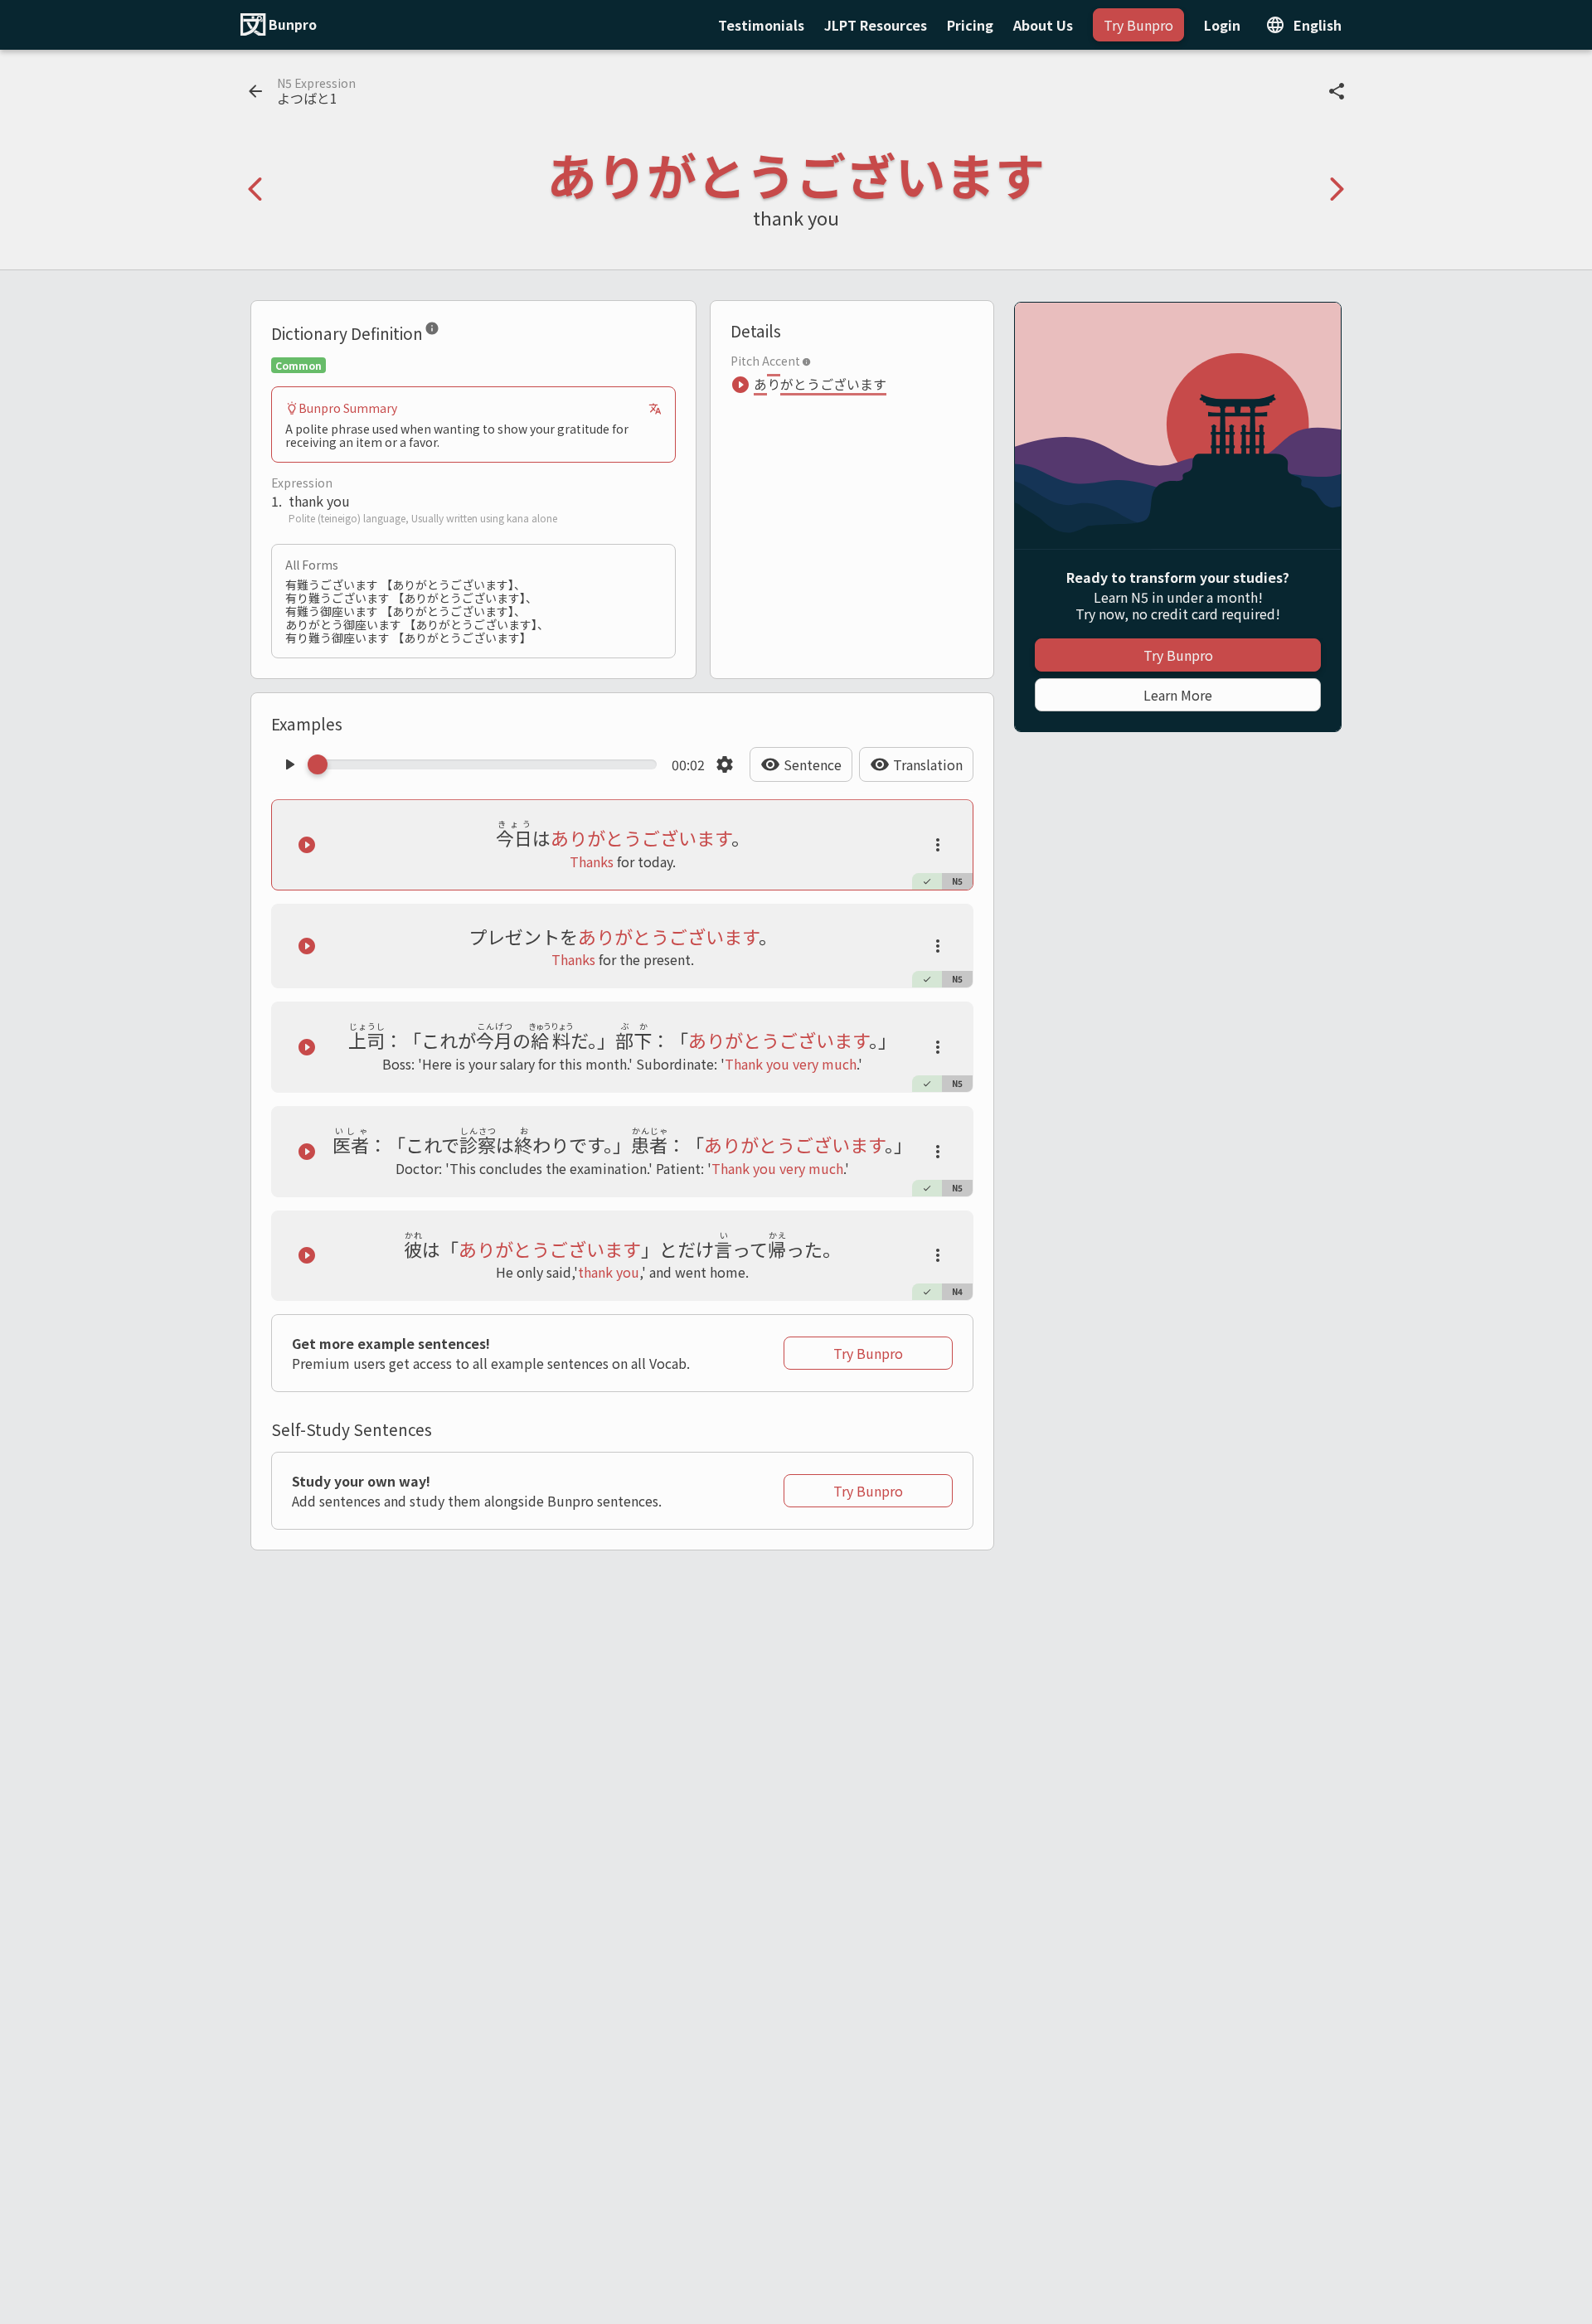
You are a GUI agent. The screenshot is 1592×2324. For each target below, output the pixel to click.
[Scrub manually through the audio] (487, 764)
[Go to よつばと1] (255, 91)
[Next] (1337, 189)
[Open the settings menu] (725, 764)
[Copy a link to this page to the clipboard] (1337, 91)
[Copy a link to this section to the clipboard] (453, 332)
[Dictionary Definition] (432, 332)
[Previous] (255, 189)
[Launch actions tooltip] (938, 845)
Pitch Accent (765, 361)
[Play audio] (289, 764)
